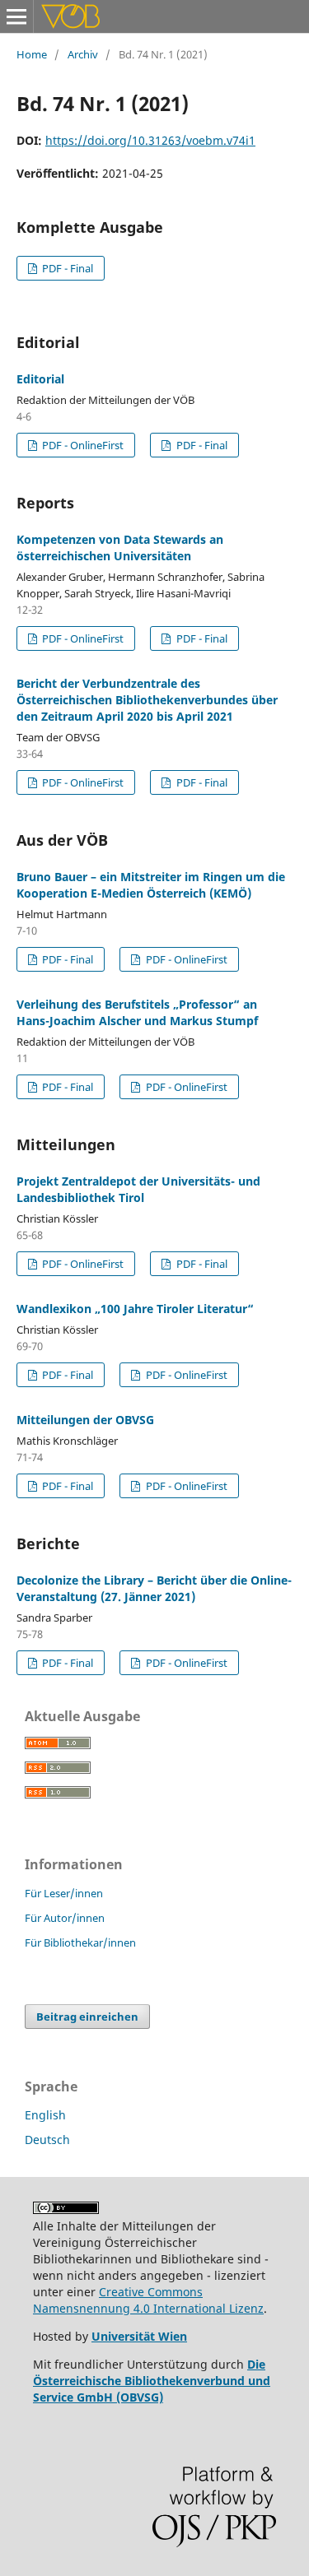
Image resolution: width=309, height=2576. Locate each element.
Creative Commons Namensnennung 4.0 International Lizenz (148, 2300)
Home (32, 54)
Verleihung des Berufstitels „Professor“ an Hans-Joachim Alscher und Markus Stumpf (137, 1012)
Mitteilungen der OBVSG (85, 1420)
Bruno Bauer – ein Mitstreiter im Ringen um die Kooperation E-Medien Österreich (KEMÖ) (151, 885)
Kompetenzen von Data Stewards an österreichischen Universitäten (120, 548)
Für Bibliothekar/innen (80, 1942)
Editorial (40, 379)
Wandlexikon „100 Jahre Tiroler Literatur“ (135, 1309)
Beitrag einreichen (87, 2017)
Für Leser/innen (64, 1893)
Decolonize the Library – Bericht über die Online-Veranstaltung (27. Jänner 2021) (154, 1588)
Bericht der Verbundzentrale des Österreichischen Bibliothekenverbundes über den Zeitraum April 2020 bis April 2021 (147, 700)
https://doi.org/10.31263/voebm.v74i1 (150, 140)
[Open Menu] (16, 16)
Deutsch (47, 2140)
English (45, 2115)
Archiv (83, 54)
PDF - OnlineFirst (82, 445)
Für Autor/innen (65, 1918)
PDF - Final (66, 268)
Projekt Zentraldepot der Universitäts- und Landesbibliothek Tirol (138, 1189)
